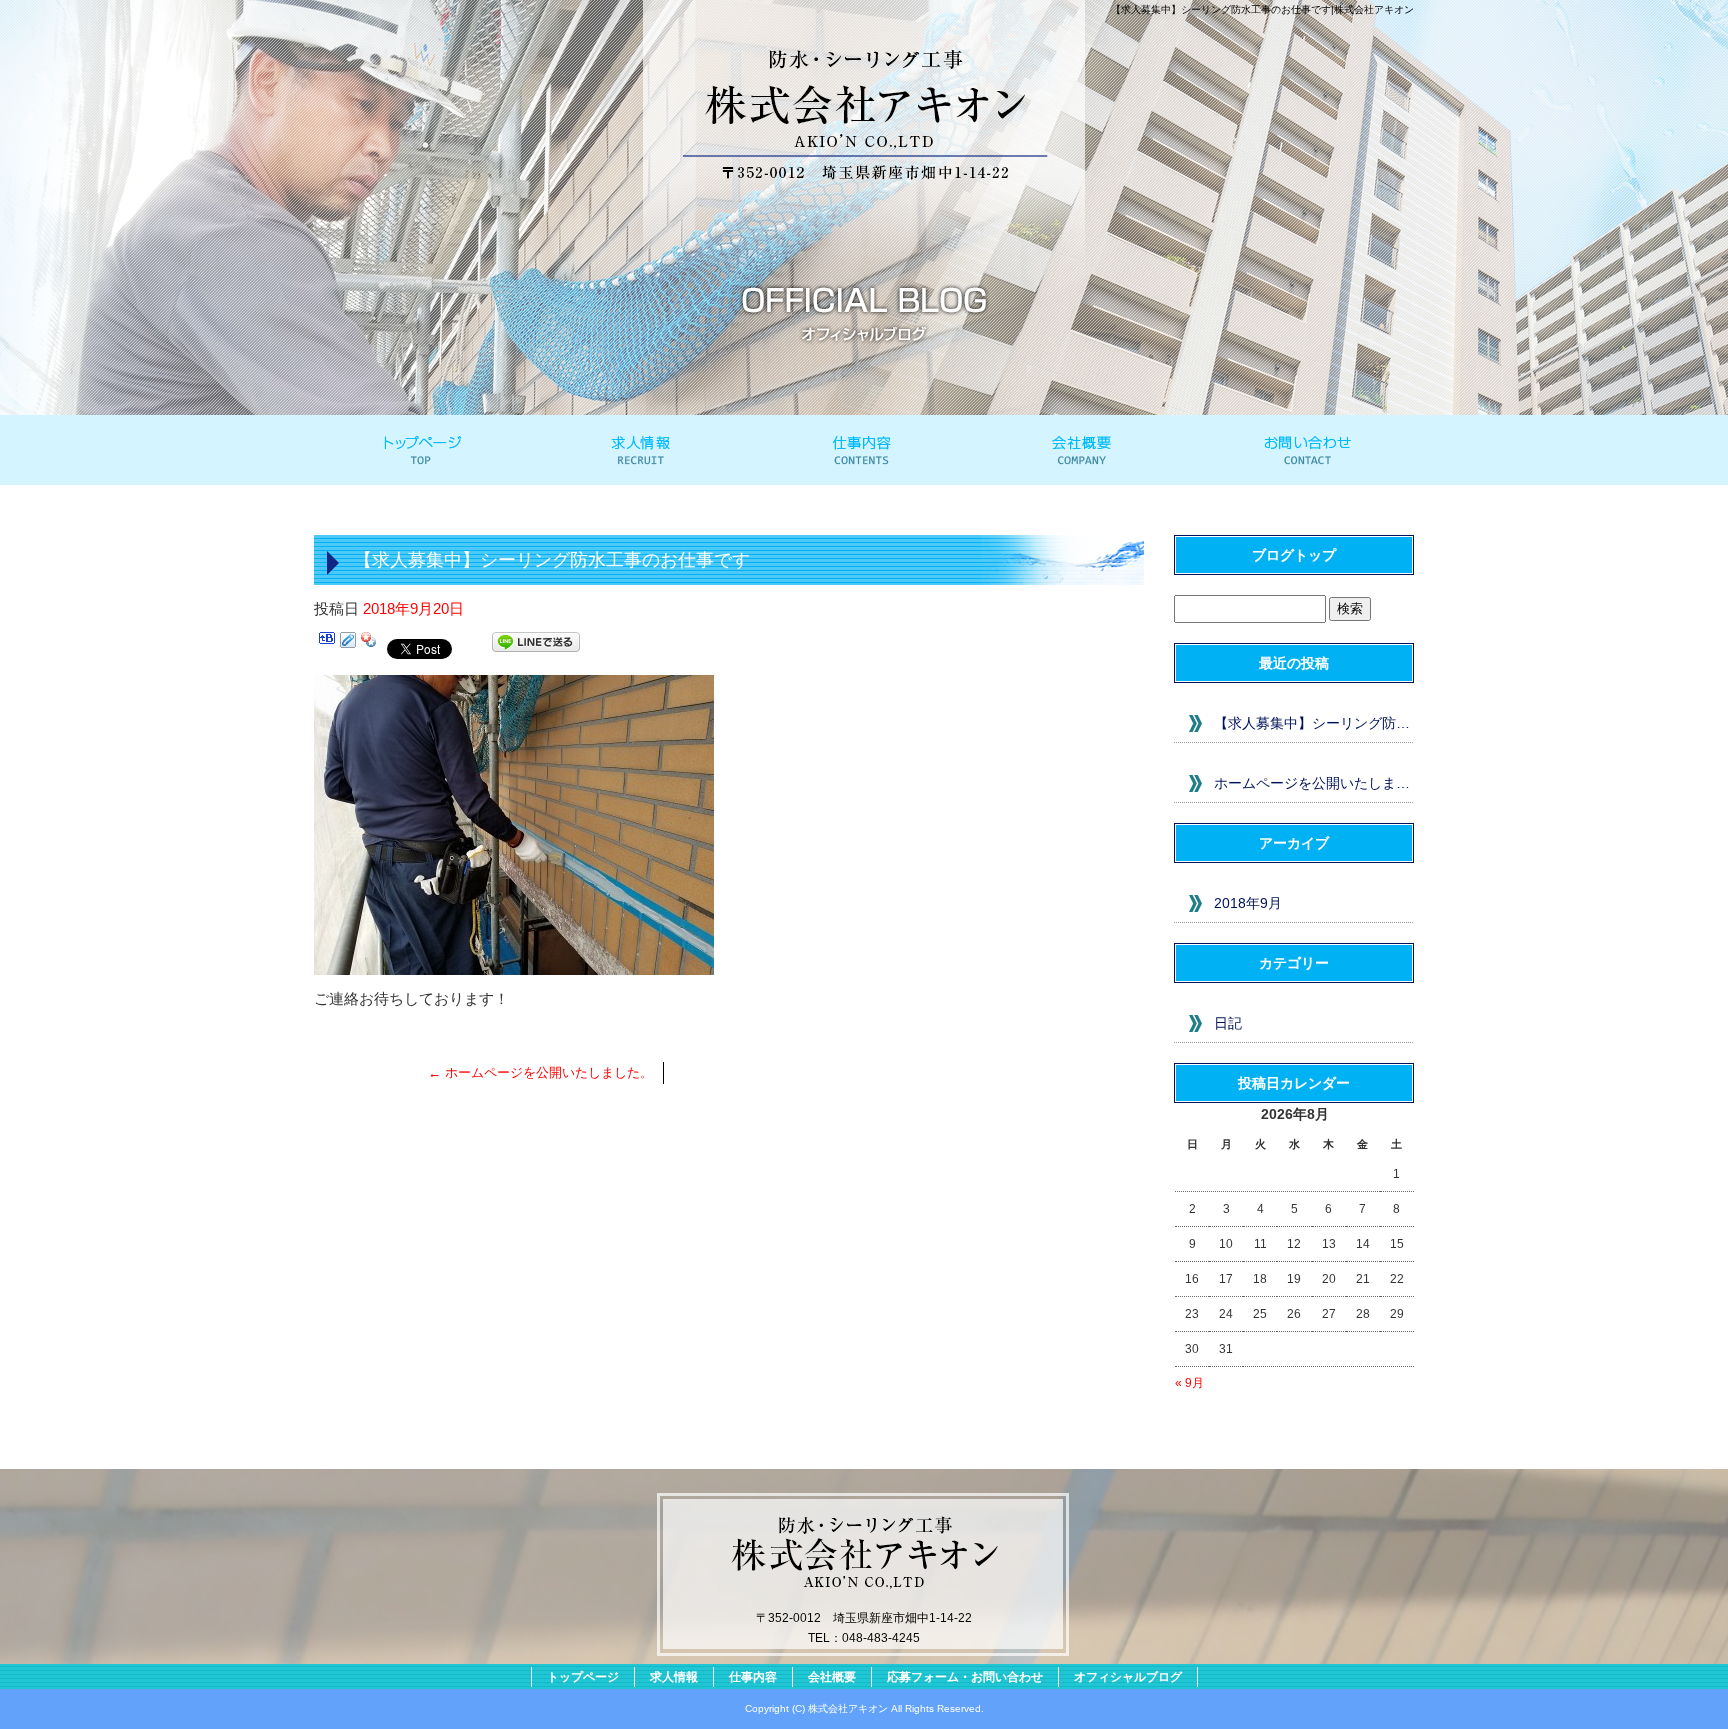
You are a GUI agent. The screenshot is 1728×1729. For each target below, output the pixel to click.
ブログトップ (1294, 555)
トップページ (424, 450)
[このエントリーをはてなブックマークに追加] (327, 645)
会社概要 (1084, 450)
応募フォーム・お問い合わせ (1304, 450)
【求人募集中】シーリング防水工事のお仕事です (1314, 723)
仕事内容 (864, 450)
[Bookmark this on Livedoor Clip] (348, 645)
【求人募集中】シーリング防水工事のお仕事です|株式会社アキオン (1262, 9)
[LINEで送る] (536, 645)
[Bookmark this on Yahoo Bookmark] (369, 645)
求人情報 (644, 450)
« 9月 (1189, 1383)
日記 (1228, 1023)
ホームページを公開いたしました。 (540, 1072)
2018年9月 (1248, 903)
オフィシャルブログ (1128, 1677)
